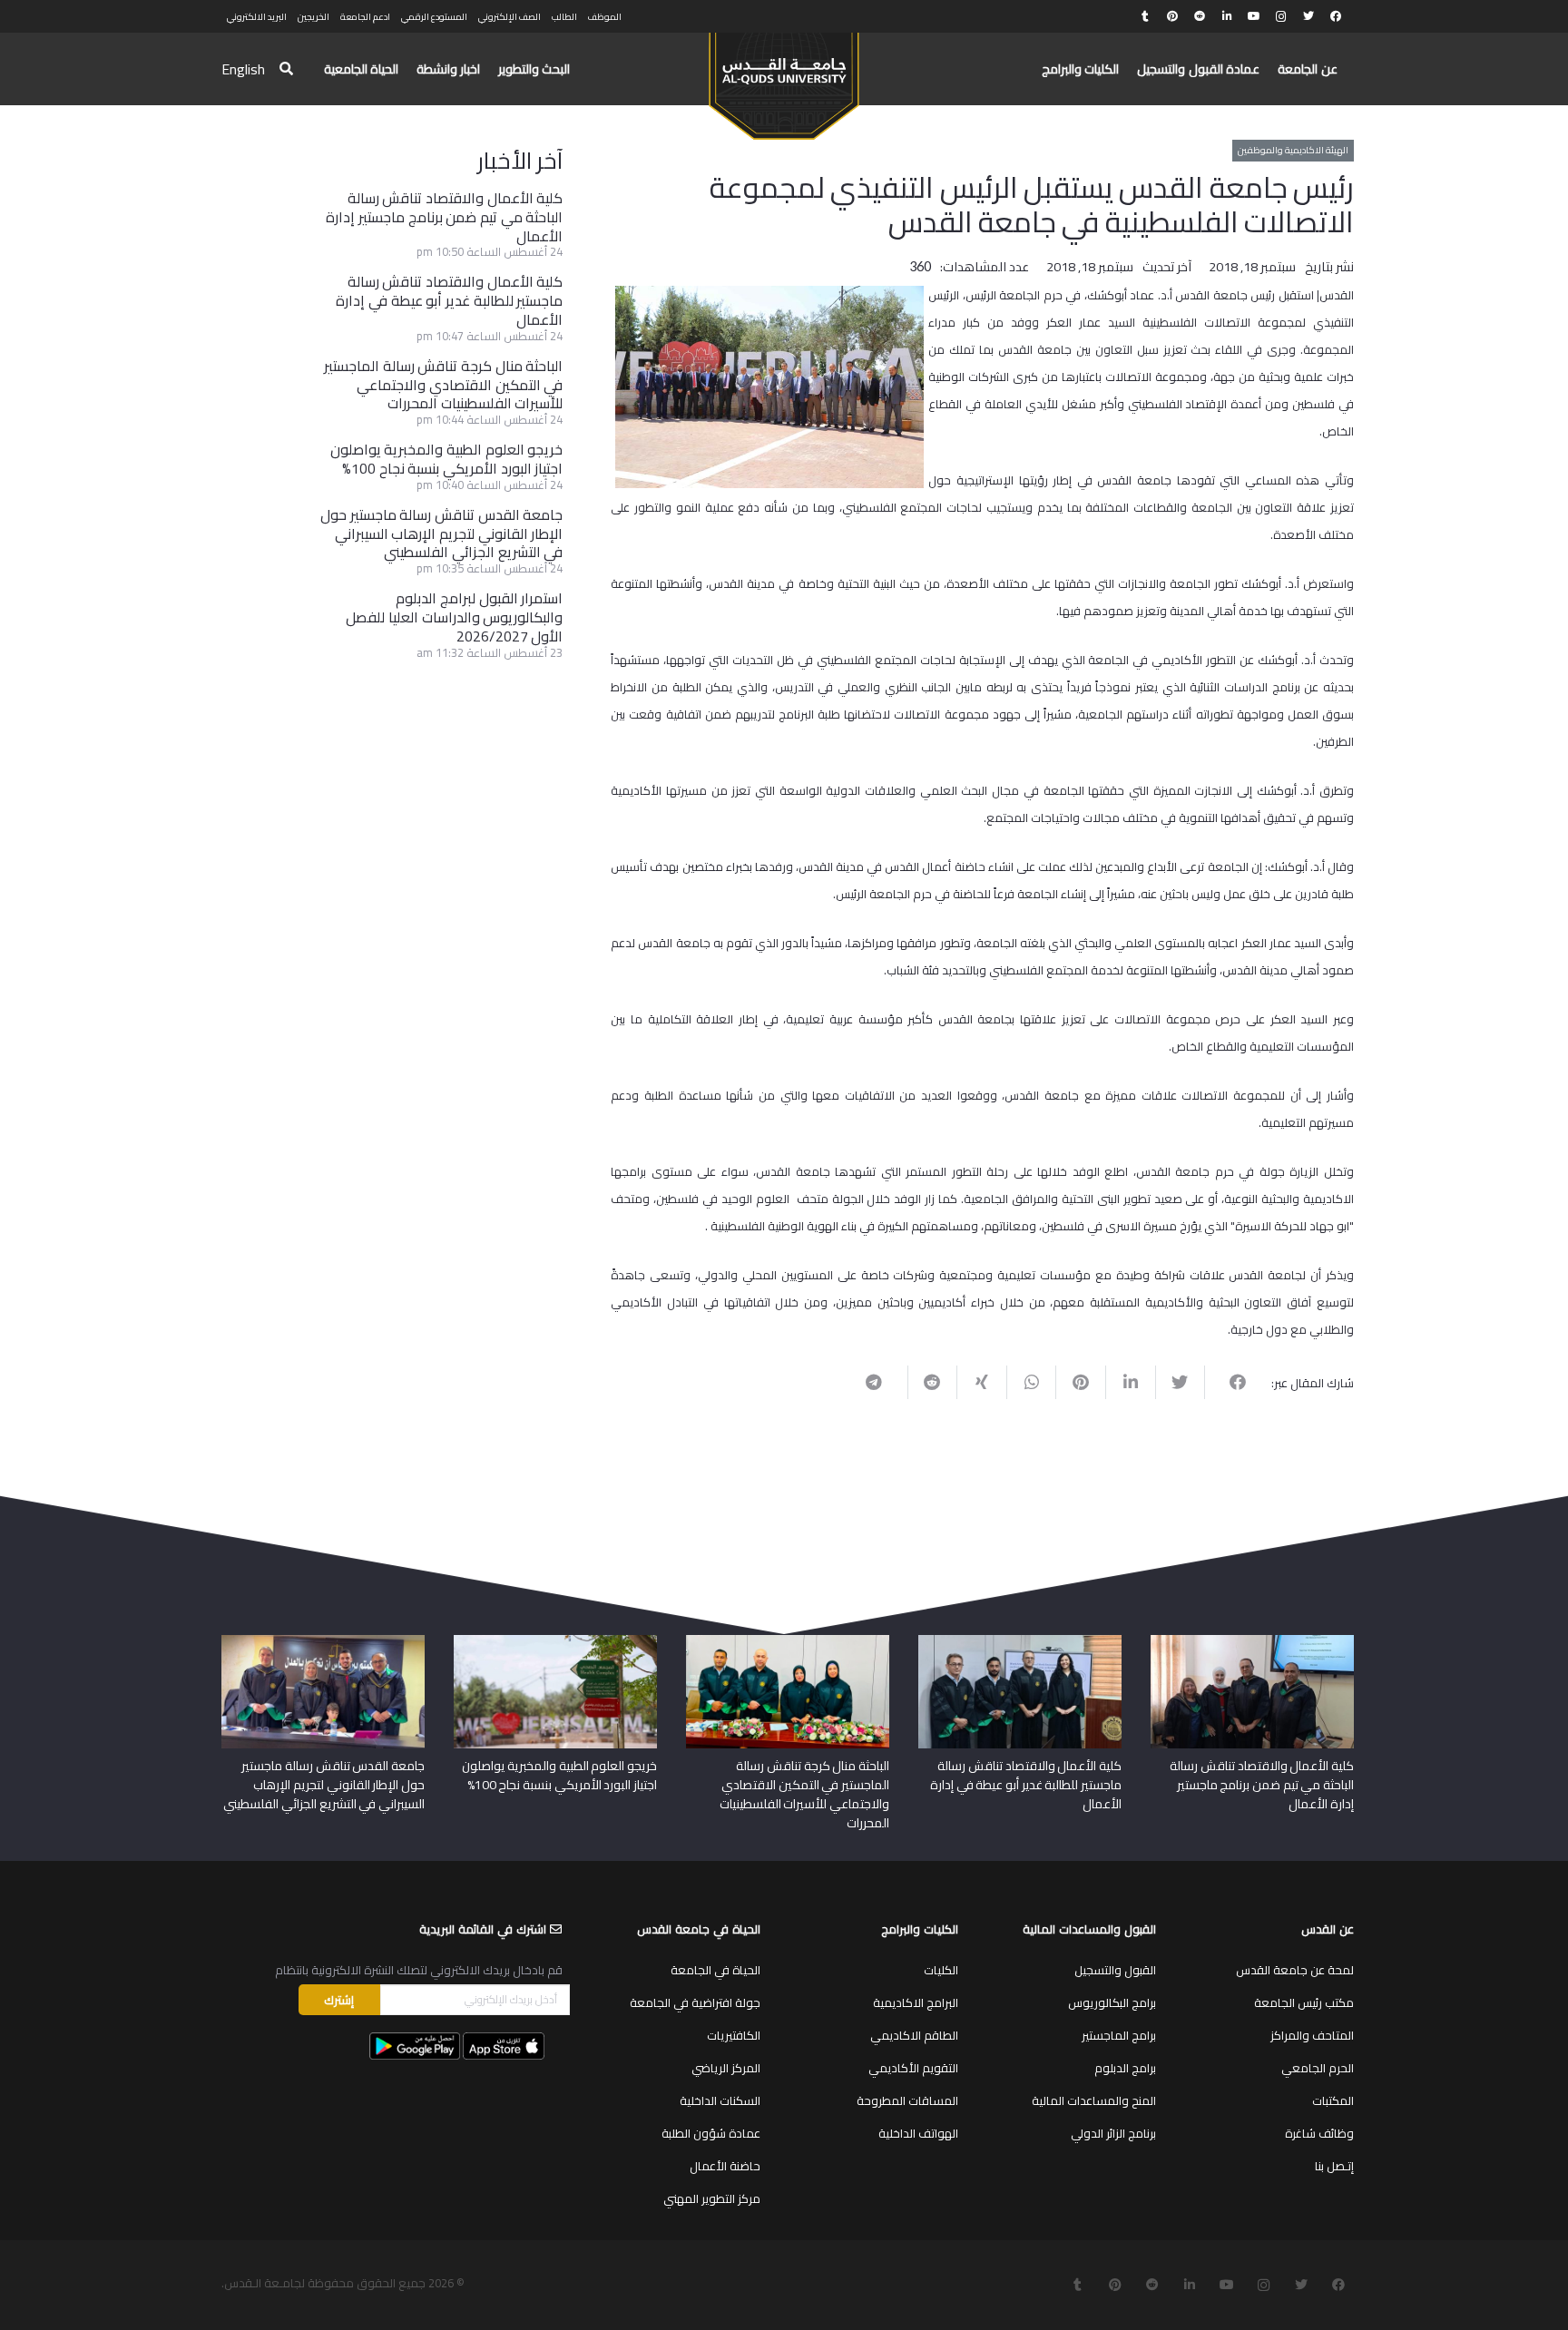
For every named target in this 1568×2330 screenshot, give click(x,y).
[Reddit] (1200, 16)
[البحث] (286, 69)
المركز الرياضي (726, 2068)
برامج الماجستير (1119, 2035)
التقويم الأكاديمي (913, 2068)
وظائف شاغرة (1319, 2133)
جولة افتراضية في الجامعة (695, 2002)
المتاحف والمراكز (1312, 2035)
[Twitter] (1308, 16)
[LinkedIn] (1227, 16)
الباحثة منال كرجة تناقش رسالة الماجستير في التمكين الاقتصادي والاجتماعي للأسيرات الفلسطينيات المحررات (443, 385)
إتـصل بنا (1334, 2166)
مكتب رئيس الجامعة (1304, 2002)
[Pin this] (1080, 1382)
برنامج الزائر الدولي (1113, 2133)
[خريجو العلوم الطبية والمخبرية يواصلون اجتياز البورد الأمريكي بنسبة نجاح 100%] (555, 1641)
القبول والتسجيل (1115, 1970)
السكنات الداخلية (720, 2100)
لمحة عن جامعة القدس (1295, 1970)
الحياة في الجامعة (715, 1970)
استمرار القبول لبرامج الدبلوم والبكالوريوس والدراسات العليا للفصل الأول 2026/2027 (454, 617)
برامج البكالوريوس (1112, 2002)
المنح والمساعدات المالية (1094, 2100)
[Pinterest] (1172, 16)
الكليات (941, 1970)
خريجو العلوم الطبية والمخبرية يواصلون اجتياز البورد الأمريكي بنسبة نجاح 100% (447, 459)
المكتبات (1333, 2100)
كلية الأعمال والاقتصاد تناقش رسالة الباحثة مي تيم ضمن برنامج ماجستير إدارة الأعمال (444, 217)
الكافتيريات (734, 2035)
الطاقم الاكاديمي (914, 2035)
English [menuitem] (243, 69)
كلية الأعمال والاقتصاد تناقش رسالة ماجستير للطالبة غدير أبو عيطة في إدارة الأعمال (449, 300)
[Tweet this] (1180, 1382)
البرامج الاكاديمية (916, 2002)
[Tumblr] (1145, 16)
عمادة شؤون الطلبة (711, 2133)
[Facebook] (1336, 16)
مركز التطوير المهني (712, 2198)
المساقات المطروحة (907, 2100)
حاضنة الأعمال (725, 2166)
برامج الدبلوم (1125, 2068)
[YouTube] (1254, 16)
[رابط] (784, 78)
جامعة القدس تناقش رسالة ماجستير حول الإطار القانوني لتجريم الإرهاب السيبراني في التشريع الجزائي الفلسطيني (441, 534)
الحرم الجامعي (1318, 2068)
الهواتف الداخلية (918, 2133)
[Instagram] (1281, 16)
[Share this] (1229, 1382)
